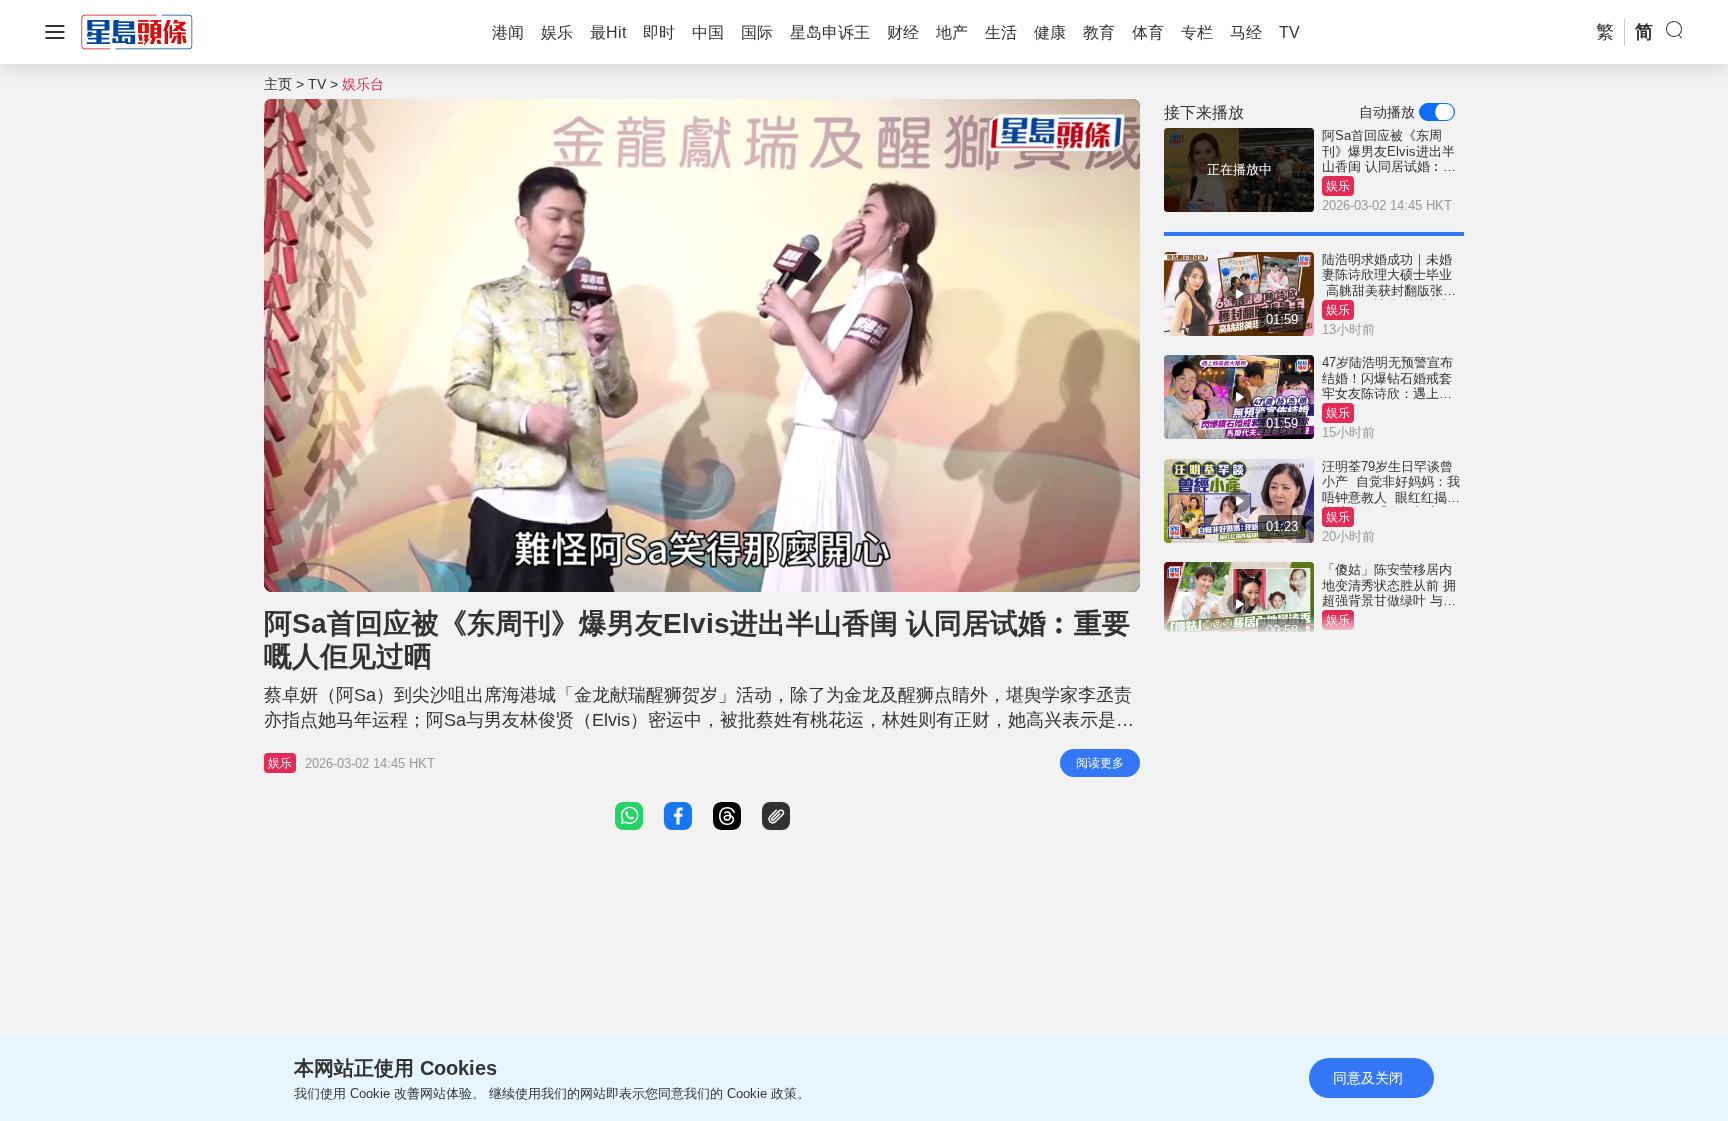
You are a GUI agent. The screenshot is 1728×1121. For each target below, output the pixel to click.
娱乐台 (363, 84)
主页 (278, 84)
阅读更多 (1100, 763)
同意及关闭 (1368, 1078)
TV (317, 84)
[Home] (137, 31)
